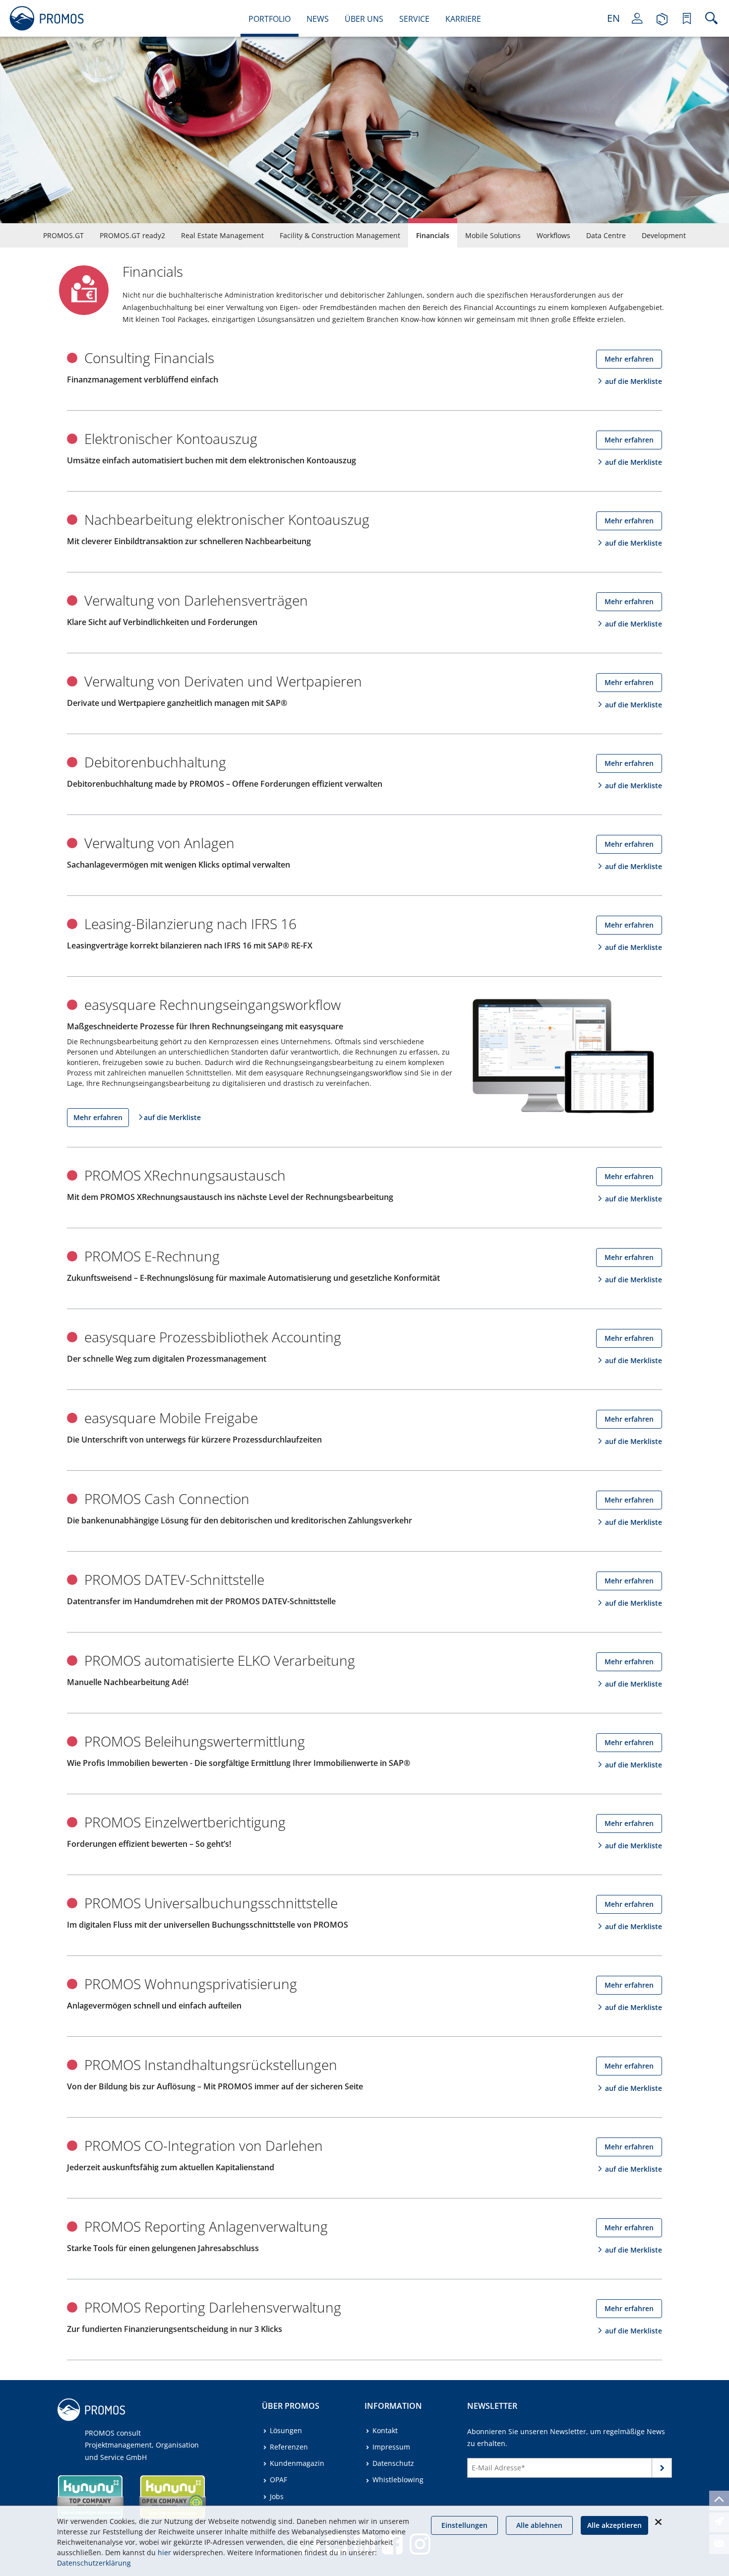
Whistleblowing (398, 2480)
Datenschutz (393, 2463)
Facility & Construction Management (340, 235)
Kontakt (385, 2430)
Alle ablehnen (539, 2525)
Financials (433, 235)
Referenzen (289, 2447)
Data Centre (606, 235)
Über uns (364, 19)
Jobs (277, 2496)
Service (414, 19)
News (318, 19)
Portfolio (270, 19)
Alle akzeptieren (614, 2525)
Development (664, 235)
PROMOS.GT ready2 (132, 235)
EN (613, 18)
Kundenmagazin (297, 2463)
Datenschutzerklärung (94, 2563)
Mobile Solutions (493, 235)
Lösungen (286, 2430)
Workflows (553, 235)
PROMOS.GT (63, 235)
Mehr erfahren (629, 359)
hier (164, 2552)
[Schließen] (658, 2522)
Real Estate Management (222, 235)
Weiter (662, 2470)
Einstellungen (464, 2525)
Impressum (391, 2447)
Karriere (463, 19)
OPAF (278, 2480)
